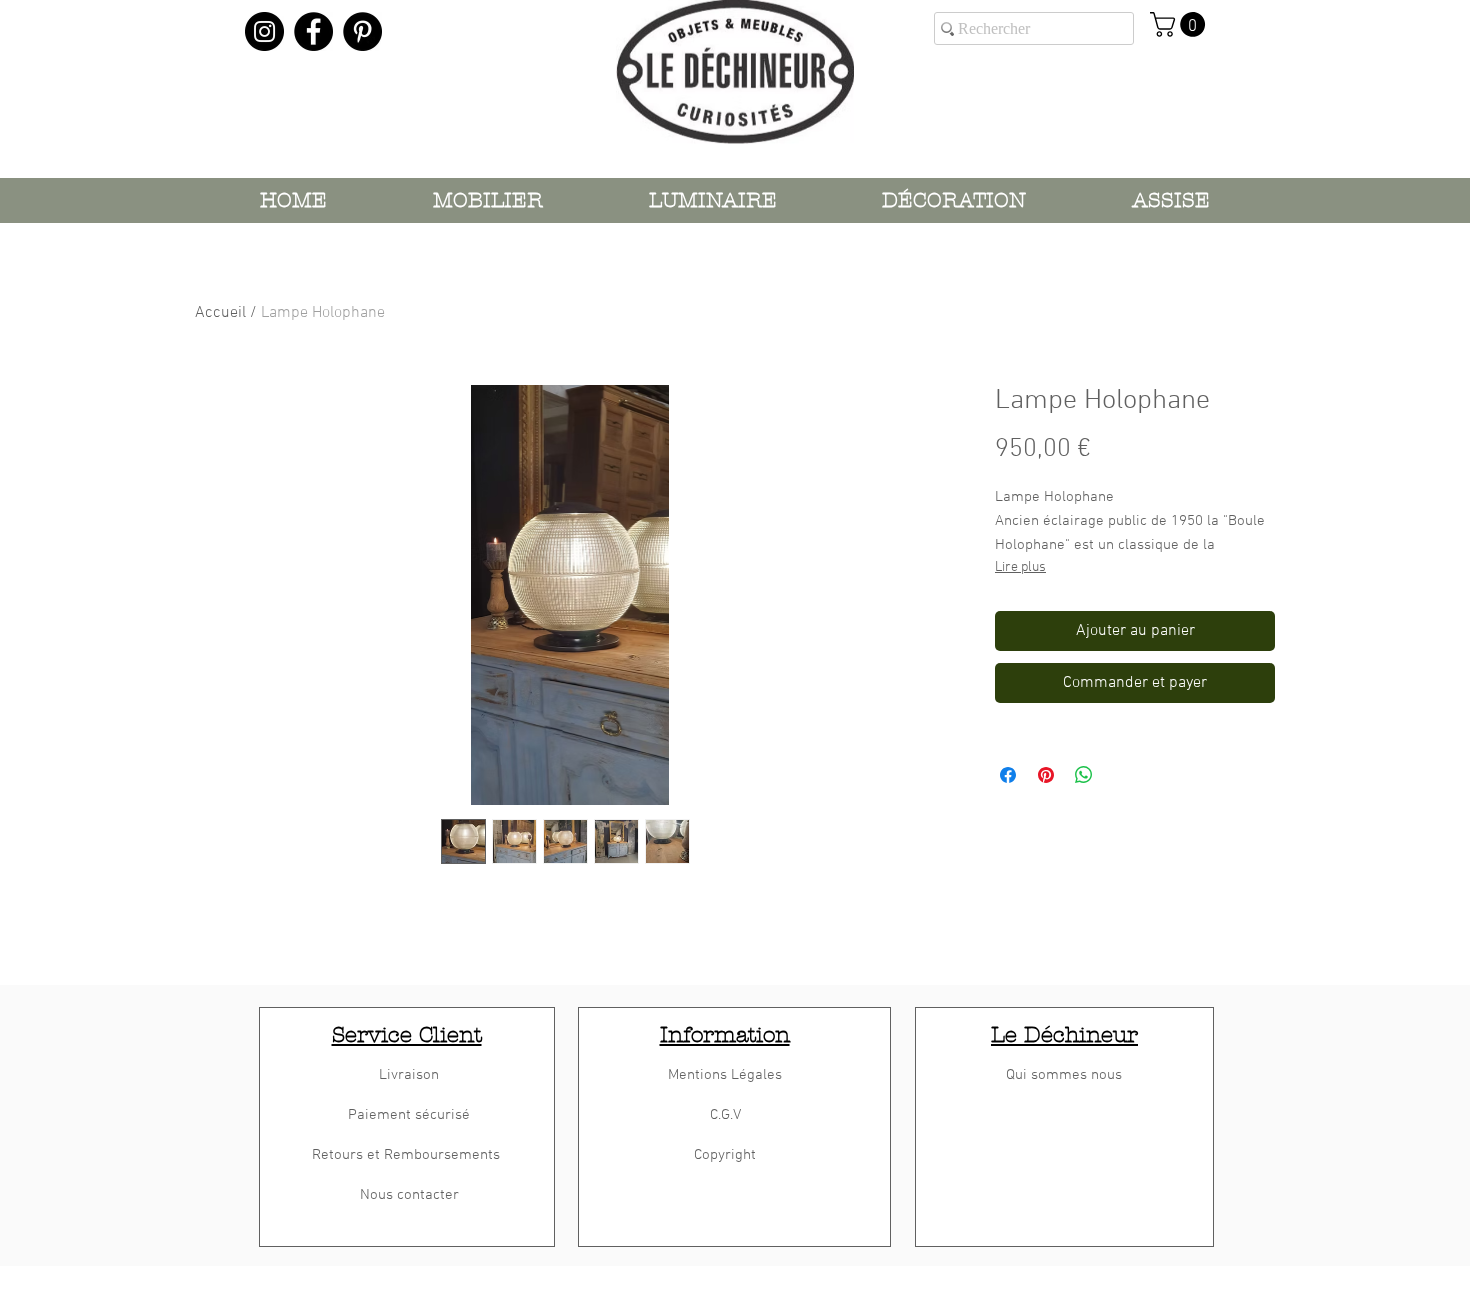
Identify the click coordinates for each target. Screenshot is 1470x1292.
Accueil (220, 313)
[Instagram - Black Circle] (264, 31)
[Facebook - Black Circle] (313, 31)
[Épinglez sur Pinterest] (1046, 775)
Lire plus (1020, 567)
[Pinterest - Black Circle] (362, 31)
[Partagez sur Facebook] (1008, 775)
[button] (1180, 24)
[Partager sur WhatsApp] (1084, 775)
